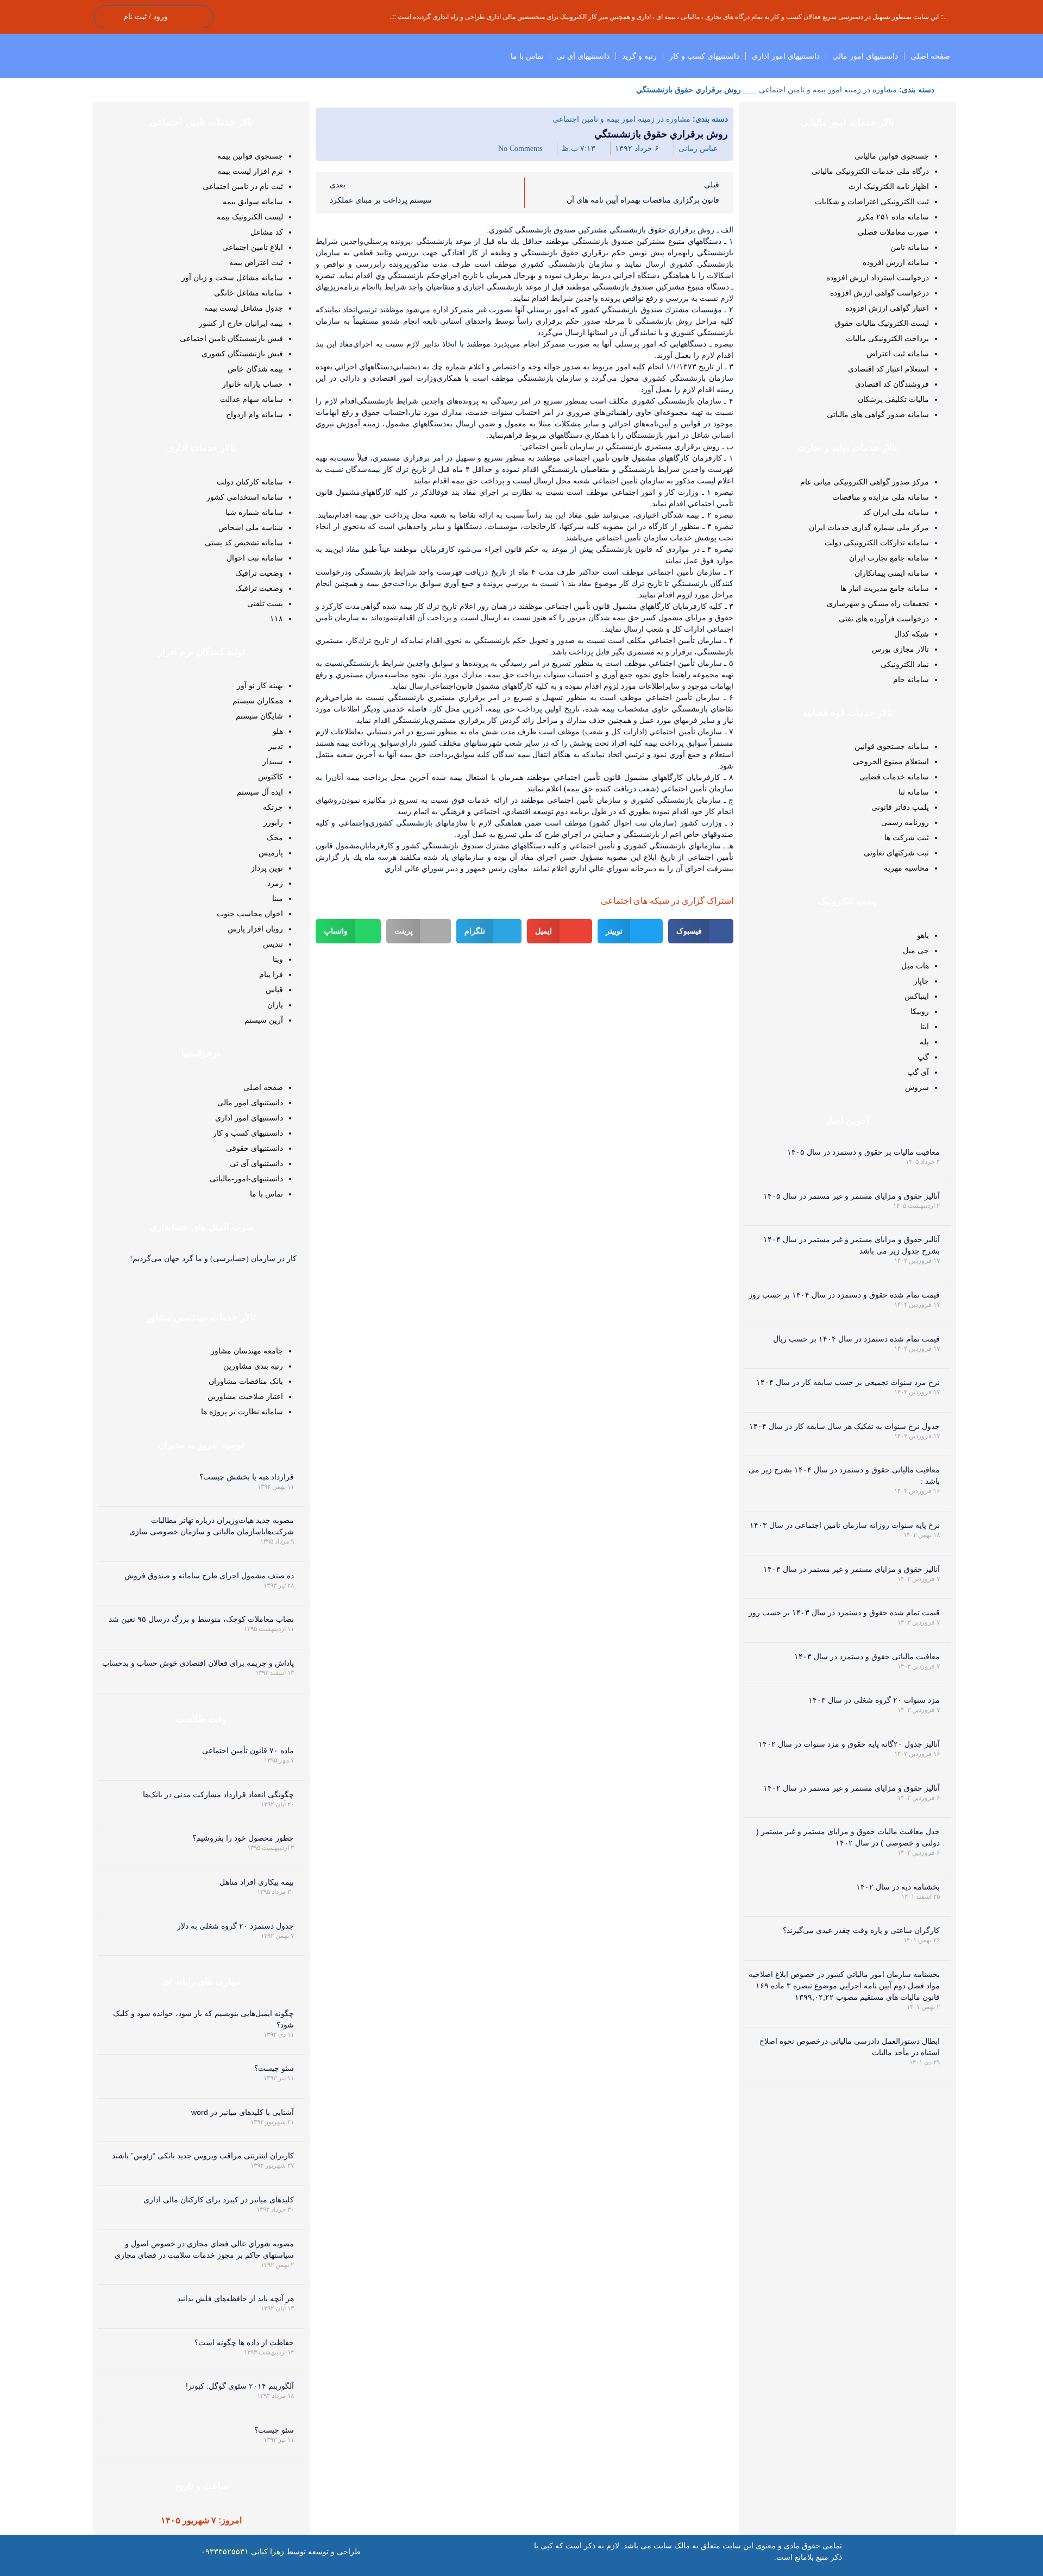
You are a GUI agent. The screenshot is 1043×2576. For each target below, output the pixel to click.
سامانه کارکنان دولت (250, 482)
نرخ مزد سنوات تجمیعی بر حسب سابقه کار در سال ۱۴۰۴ (848, 1382)
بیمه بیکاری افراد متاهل (257, 1882)
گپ (923, 1057)
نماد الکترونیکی (905, 664)
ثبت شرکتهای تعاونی (896, 853)
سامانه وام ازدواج (255, 414)
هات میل (915, 966)
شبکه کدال (912, 634)
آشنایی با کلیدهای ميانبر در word (243, 2112)
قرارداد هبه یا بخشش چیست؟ (247, 1477)
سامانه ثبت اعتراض (898, 354)
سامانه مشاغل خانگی (249, 293)
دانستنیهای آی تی (583, 56)
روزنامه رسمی (905, 822)
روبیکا (920, 1011)
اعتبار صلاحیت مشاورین (245, 1396)
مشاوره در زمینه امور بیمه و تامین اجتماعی (828, 90)
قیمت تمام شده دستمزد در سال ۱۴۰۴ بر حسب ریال (856, 1339)
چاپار (921, 981)
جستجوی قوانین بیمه (250, 156)
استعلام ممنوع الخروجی (891, 761)
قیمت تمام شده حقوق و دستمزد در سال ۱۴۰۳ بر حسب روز (844, 1613)
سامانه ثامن (910, 247)
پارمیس (271, 853)
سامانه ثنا (914, 792)
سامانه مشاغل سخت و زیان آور (232, 278)
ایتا (925, 1026)
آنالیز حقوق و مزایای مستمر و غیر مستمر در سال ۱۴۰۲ (852, 1788)
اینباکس (917, 996)
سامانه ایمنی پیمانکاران (892, 573)
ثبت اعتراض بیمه (256, 262)
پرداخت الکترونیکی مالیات (887, 338)
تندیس (273, 944)
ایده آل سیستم (260, 792)
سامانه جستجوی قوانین (892, 746)
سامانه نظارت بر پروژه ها (242, 1412)
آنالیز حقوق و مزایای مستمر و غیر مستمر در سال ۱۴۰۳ (852, 1569)
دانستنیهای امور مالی (865, 56)
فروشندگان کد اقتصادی (892, 384)
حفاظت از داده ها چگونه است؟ (244, 2342)
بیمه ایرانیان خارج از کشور (241, 323)
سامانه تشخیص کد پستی (244, 543)
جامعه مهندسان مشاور (247, 1351)
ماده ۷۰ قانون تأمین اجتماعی (248, 1750)
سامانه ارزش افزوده (896, 262)
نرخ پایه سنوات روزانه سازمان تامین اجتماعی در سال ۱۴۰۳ (845, 1525)
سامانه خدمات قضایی (894, 777)
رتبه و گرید (639, 56)
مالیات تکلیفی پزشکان (893, 399)
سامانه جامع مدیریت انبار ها (885, 588)
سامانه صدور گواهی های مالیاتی (878, 414)
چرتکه (273, 807)
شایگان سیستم (259, 716)
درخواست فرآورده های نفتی (884, 619)
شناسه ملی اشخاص (251, 527)
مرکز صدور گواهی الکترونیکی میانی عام (865, 482)
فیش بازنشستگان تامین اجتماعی (231, 338)
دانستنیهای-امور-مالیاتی (246, 1179)
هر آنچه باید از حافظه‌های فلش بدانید (235, 2298)
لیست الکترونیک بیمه (250, 217)
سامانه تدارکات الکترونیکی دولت (877, 543)
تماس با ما (527, 56)
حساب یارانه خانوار (253, 384)
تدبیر (276, 746)
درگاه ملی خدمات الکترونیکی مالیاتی (870, 171)
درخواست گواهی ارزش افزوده (879, 293)
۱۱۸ (277, 619)
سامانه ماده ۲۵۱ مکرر (893, 217)
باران (275, 1005)
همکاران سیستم (258, 701)
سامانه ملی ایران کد (896, 512)
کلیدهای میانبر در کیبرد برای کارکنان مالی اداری (219, 2200)
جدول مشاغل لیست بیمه (244, 308)
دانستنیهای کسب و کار (704, 56)
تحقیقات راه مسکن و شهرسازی (878, 603)
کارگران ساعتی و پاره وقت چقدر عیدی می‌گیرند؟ (861, 1930)
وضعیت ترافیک (259, 573)
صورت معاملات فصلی (893, 232)
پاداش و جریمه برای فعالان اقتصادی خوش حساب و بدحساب (198, 1663)
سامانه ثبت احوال (255, 558)
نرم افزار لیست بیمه (250, 171)
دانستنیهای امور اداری (786, 56)
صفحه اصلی (930, 56)
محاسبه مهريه (906, 868)
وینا (278, 959)
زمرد (275, 883)
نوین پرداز (267, 868)
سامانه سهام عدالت (252, 399)
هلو (278, 731)
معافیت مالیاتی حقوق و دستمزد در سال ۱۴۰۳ (867, 1657)
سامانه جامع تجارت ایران (889, 558)
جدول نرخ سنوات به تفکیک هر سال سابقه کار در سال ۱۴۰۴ (844, 1426)
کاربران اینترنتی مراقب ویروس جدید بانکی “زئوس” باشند (203, 2156)
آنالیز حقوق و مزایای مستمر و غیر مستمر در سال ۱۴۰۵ (852, 1196)
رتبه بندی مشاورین (253, 1366)
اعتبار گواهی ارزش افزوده (887, 308)
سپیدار (273, 761)
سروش (917, 1087)
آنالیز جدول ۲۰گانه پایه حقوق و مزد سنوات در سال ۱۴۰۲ (849, 1744)
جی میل (916, 950)
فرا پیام (271, 974)
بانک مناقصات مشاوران (246, 1381)
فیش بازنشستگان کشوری (242, 354)
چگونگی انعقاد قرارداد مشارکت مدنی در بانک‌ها (218, 1794)
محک (275, 837)
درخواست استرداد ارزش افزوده (878, 278)
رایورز (273, 822)
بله (924, 1042)
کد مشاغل (267, 232)
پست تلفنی (265, 603)
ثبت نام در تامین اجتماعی (243, 186)
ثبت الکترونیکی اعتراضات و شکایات (872, 201)
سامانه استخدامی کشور (245, 497)
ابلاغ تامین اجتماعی (253, 247)
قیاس (274, 990)
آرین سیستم (264, 1020)
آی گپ (918, 1072)
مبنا (278, 898)
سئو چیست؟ (274, 2068)
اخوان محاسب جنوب (250, 914)
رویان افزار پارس (255, 929)
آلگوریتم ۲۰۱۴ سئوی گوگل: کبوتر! (240, 2386)
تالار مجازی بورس (900, 649)
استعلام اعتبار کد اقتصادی (888, 369)
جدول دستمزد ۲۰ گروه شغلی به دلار (235, 1926)
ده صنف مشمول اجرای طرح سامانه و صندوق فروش (209, 1576)
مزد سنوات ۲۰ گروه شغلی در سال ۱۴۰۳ (874, 1700)
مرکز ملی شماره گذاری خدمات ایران (869, 527)
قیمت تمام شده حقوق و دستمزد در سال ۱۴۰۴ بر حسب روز (844, 1295)
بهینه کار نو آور (260, 685)
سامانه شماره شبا (254, 512)
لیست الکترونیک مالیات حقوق (882, 323)
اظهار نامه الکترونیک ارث (889, 186)
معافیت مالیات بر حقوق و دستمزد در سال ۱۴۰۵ (863, 1152)
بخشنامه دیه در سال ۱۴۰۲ (898, 1887)
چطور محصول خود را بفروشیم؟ (243, 1838)
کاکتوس (271, 777)
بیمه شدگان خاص (255, 369)
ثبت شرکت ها (907, 837)
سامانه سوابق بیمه (253, 201)
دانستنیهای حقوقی (255, 1148)
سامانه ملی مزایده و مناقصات (881, 497)
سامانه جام (911, 679)
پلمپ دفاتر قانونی (900, 807)
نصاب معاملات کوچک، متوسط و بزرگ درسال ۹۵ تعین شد (201, 1619)
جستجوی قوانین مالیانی (892, 156)
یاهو (923, 935)
